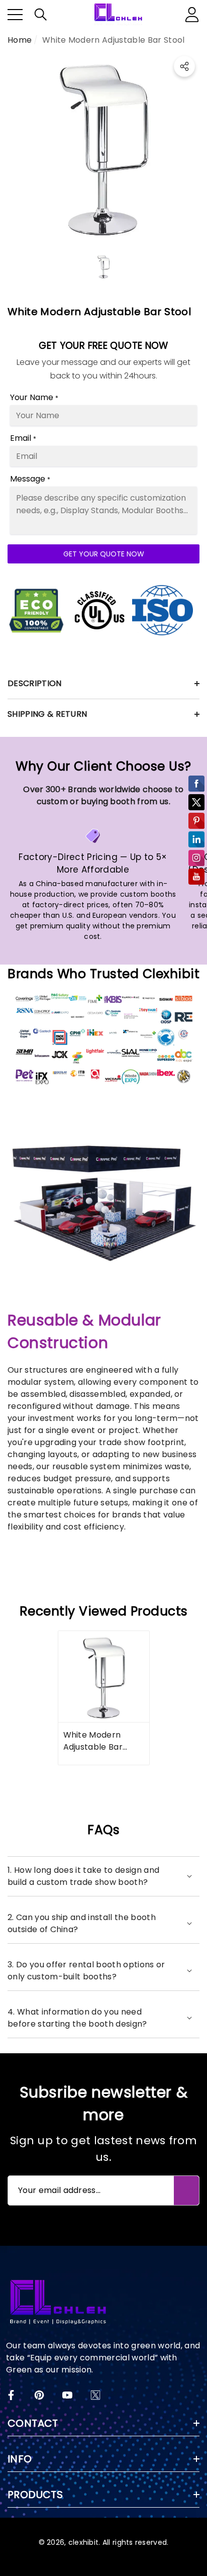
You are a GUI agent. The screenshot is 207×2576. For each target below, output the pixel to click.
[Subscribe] (186, 2190)
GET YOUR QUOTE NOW (104, 554)
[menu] (15, 15)
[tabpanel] (104, 1698)
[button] (41, 15)
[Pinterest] (39, 2395)
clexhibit (84, 2542)
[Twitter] (95, 2395)
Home (20, 40)
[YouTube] (67, 2395)
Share (184, 66)
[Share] (184, 66)
